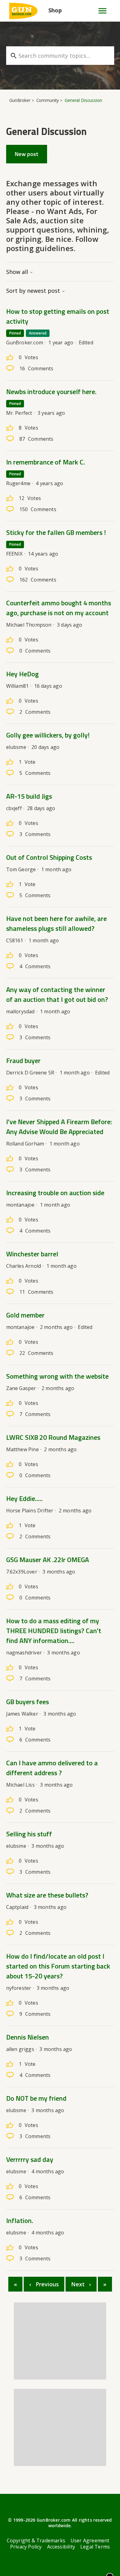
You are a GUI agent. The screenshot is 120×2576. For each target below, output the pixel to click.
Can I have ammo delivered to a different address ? (52, 1768)
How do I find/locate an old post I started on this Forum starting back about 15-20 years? (58, 1966)
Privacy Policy (26, 2547)
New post (27, 154)
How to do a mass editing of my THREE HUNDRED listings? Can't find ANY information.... (54, 1631)
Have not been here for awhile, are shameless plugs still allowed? (56, 923)
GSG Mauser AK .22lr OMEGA (48, 1560)
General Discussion (83, 100)
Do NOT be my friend (36, 2098)
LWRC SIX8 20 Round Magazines (53, 1437)
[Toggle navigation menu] (100, 11)
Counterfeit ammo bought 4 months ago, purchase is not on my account (59, 608)
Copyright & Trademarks (36, 2540)
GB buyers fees (28, 1702)
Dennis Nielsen (28, 2037)
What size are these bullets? (47, 1895)
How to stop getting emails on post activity (58, 316)
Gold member (25, 1315)
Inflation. (20, 2221)
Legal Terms (95, 2547)
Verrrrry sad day (30, 2159)
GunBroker (20, 100)
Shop (55, 10)
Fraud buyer (23, 1061)
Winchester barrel (32, 1254)
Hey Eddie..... (24, 1498)
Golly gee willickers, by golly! (48, 735)
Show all (18, 272)
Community (48, 100)
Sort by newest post (34, 291)
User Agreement (90, 2540)
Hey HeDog (22, 674)
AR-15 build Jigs (29, 796)
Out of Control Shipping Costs (49, 857)
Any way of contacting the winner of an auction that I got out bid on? (57, 994)
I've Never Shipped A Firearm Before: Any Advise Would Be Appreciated (59, 1127)
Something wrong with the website (57, 1376)
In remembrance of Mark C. (46, 462)
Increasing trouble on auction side (55, 1193)
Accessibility (61, 2547)
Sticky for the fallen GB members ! (56, 532)
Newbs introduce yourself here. (51, 392)
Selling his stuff (29, 1834)
